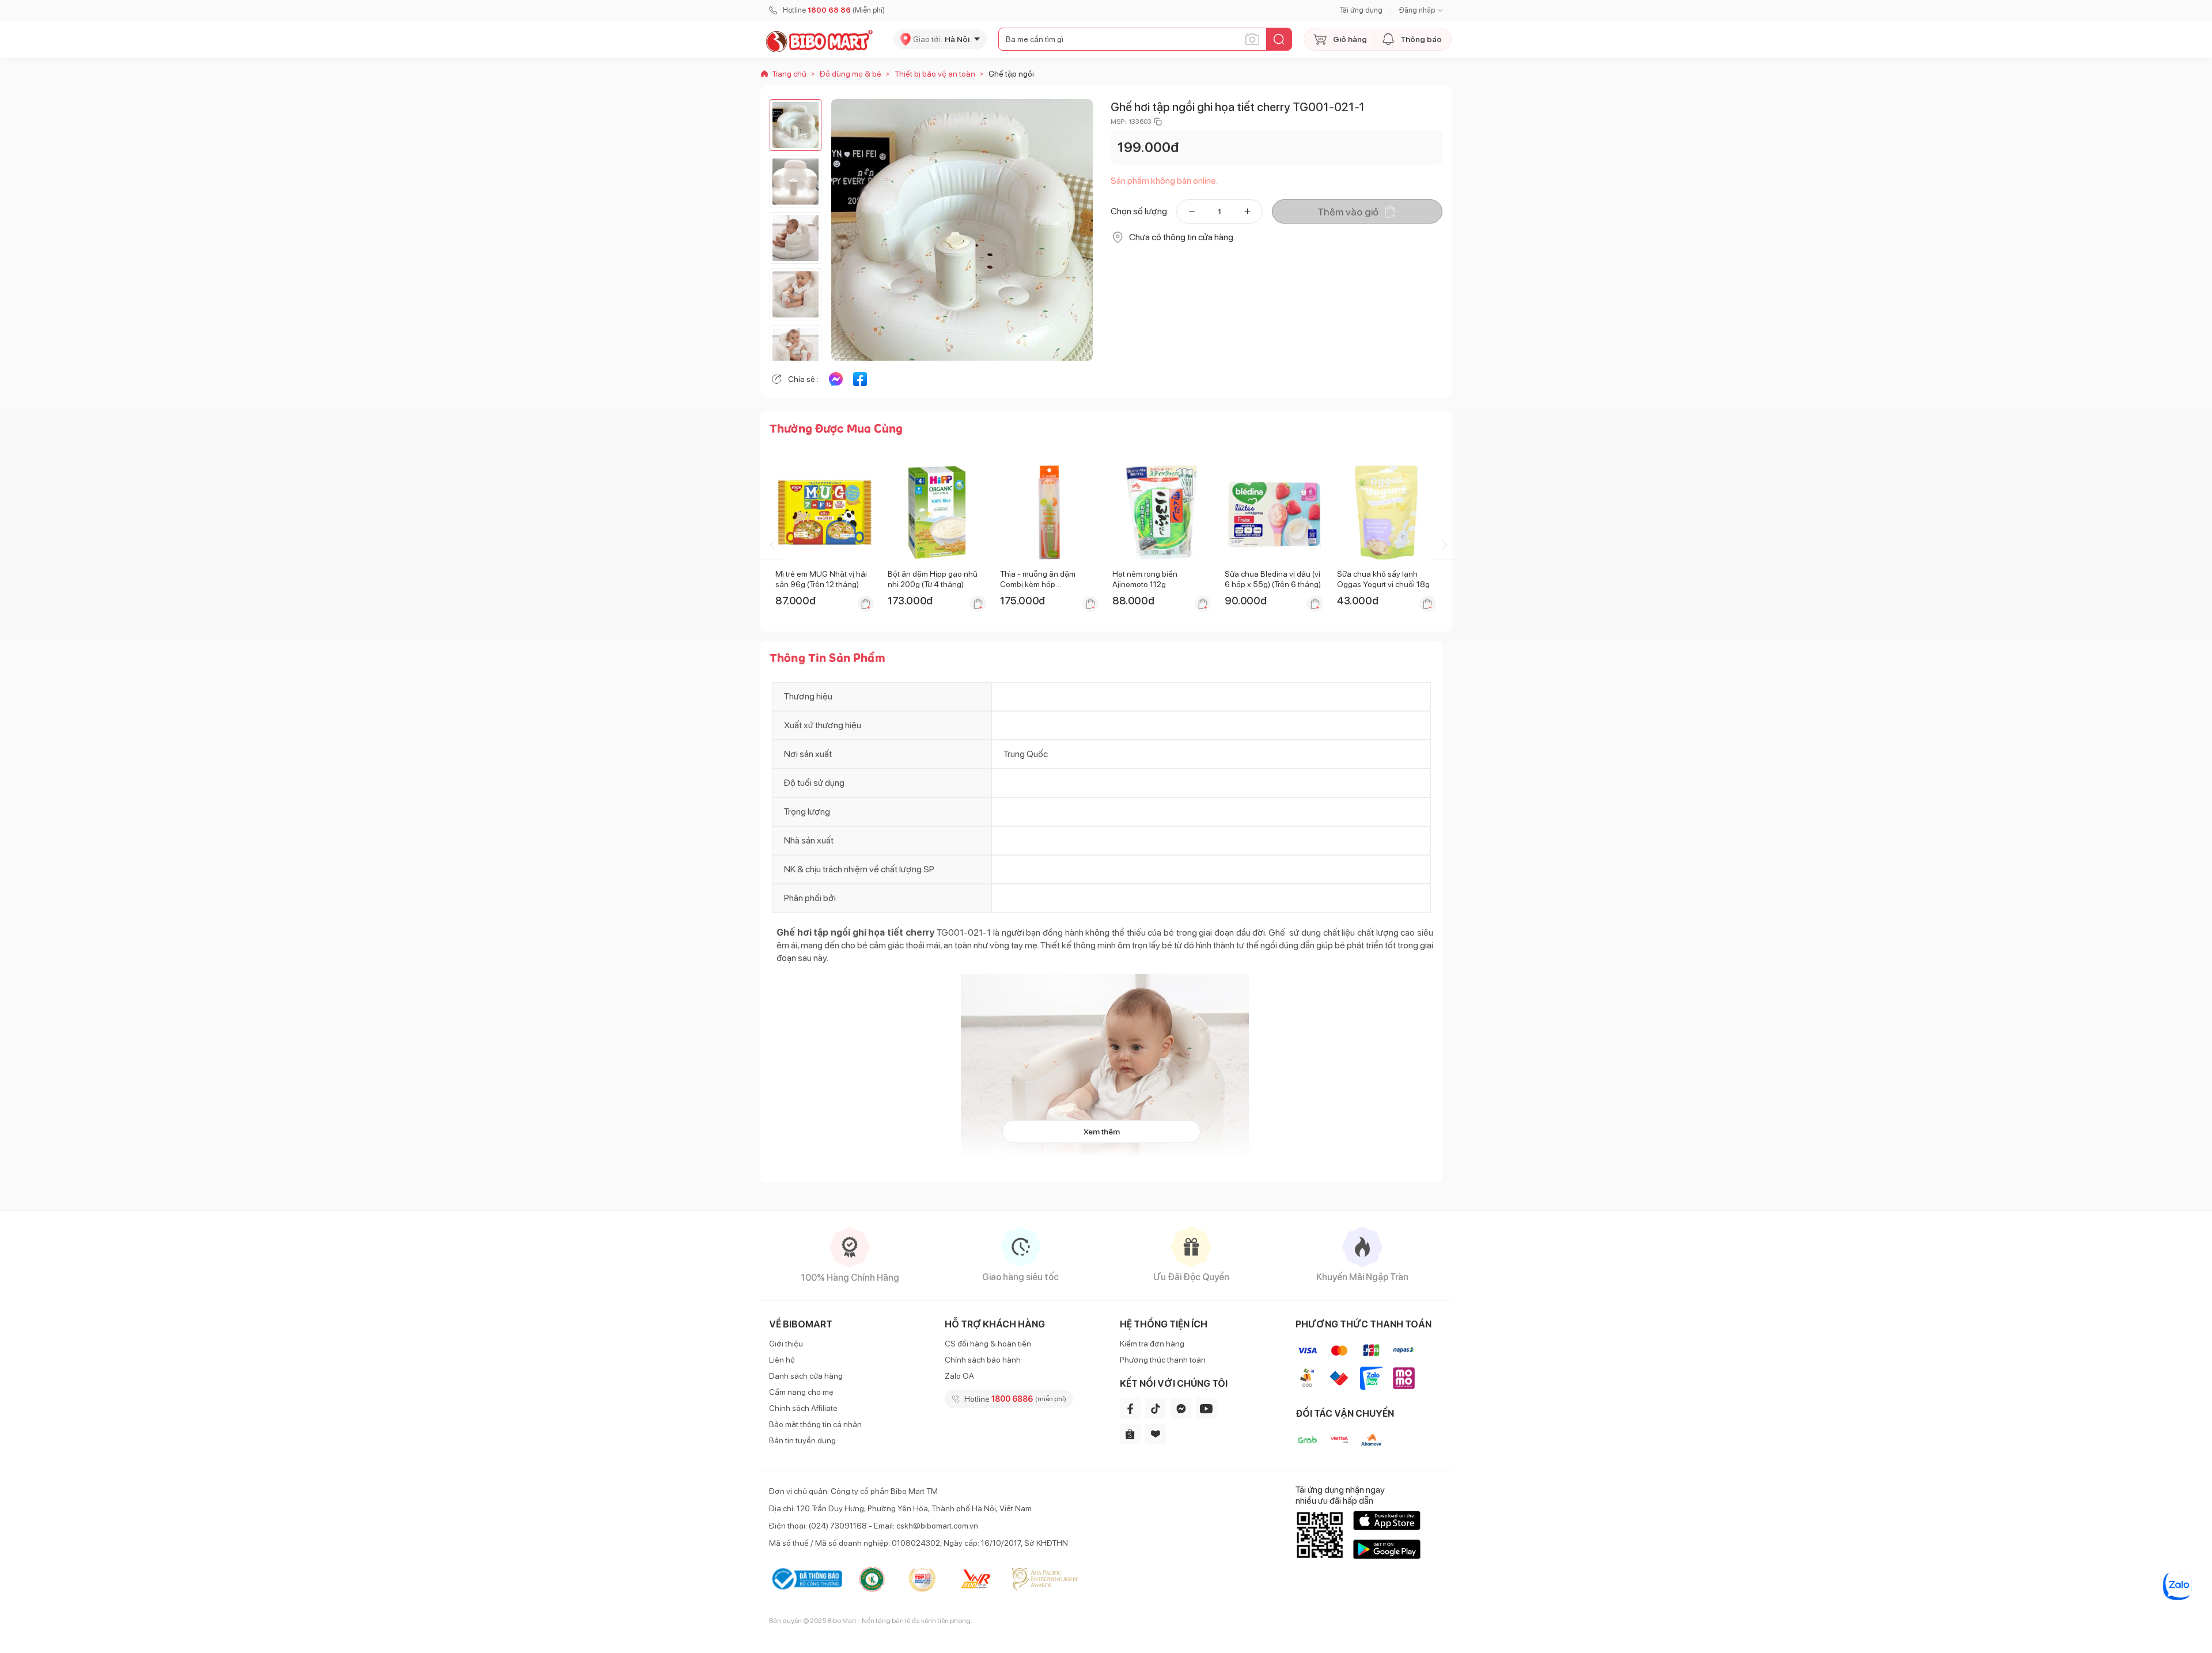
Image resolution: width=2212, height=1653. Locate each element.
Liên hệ (782, 1360)
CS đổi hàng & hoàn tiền (988, 1344)
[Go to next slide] (1444, 545)
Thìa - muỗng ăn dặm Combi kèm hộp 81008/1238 (1038, 584)
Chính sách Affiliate (803, 1408)
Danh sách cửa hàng (806, 1376)
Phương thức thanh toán (1163, 1360)
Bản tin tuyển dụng (802, 1440)
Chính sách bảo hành (983, 1360)
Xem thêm (1102, 1132)
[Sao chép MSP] (1158, 122)
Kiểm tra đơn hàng (1152, 1344)
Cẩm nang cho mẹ (801, 1392)
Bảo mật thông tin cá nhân (815, 1424)
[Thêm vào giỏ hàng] (866, 604)
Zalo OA (959, 1376)
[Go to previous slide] (772, 545)
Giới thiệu (786, 1344)
